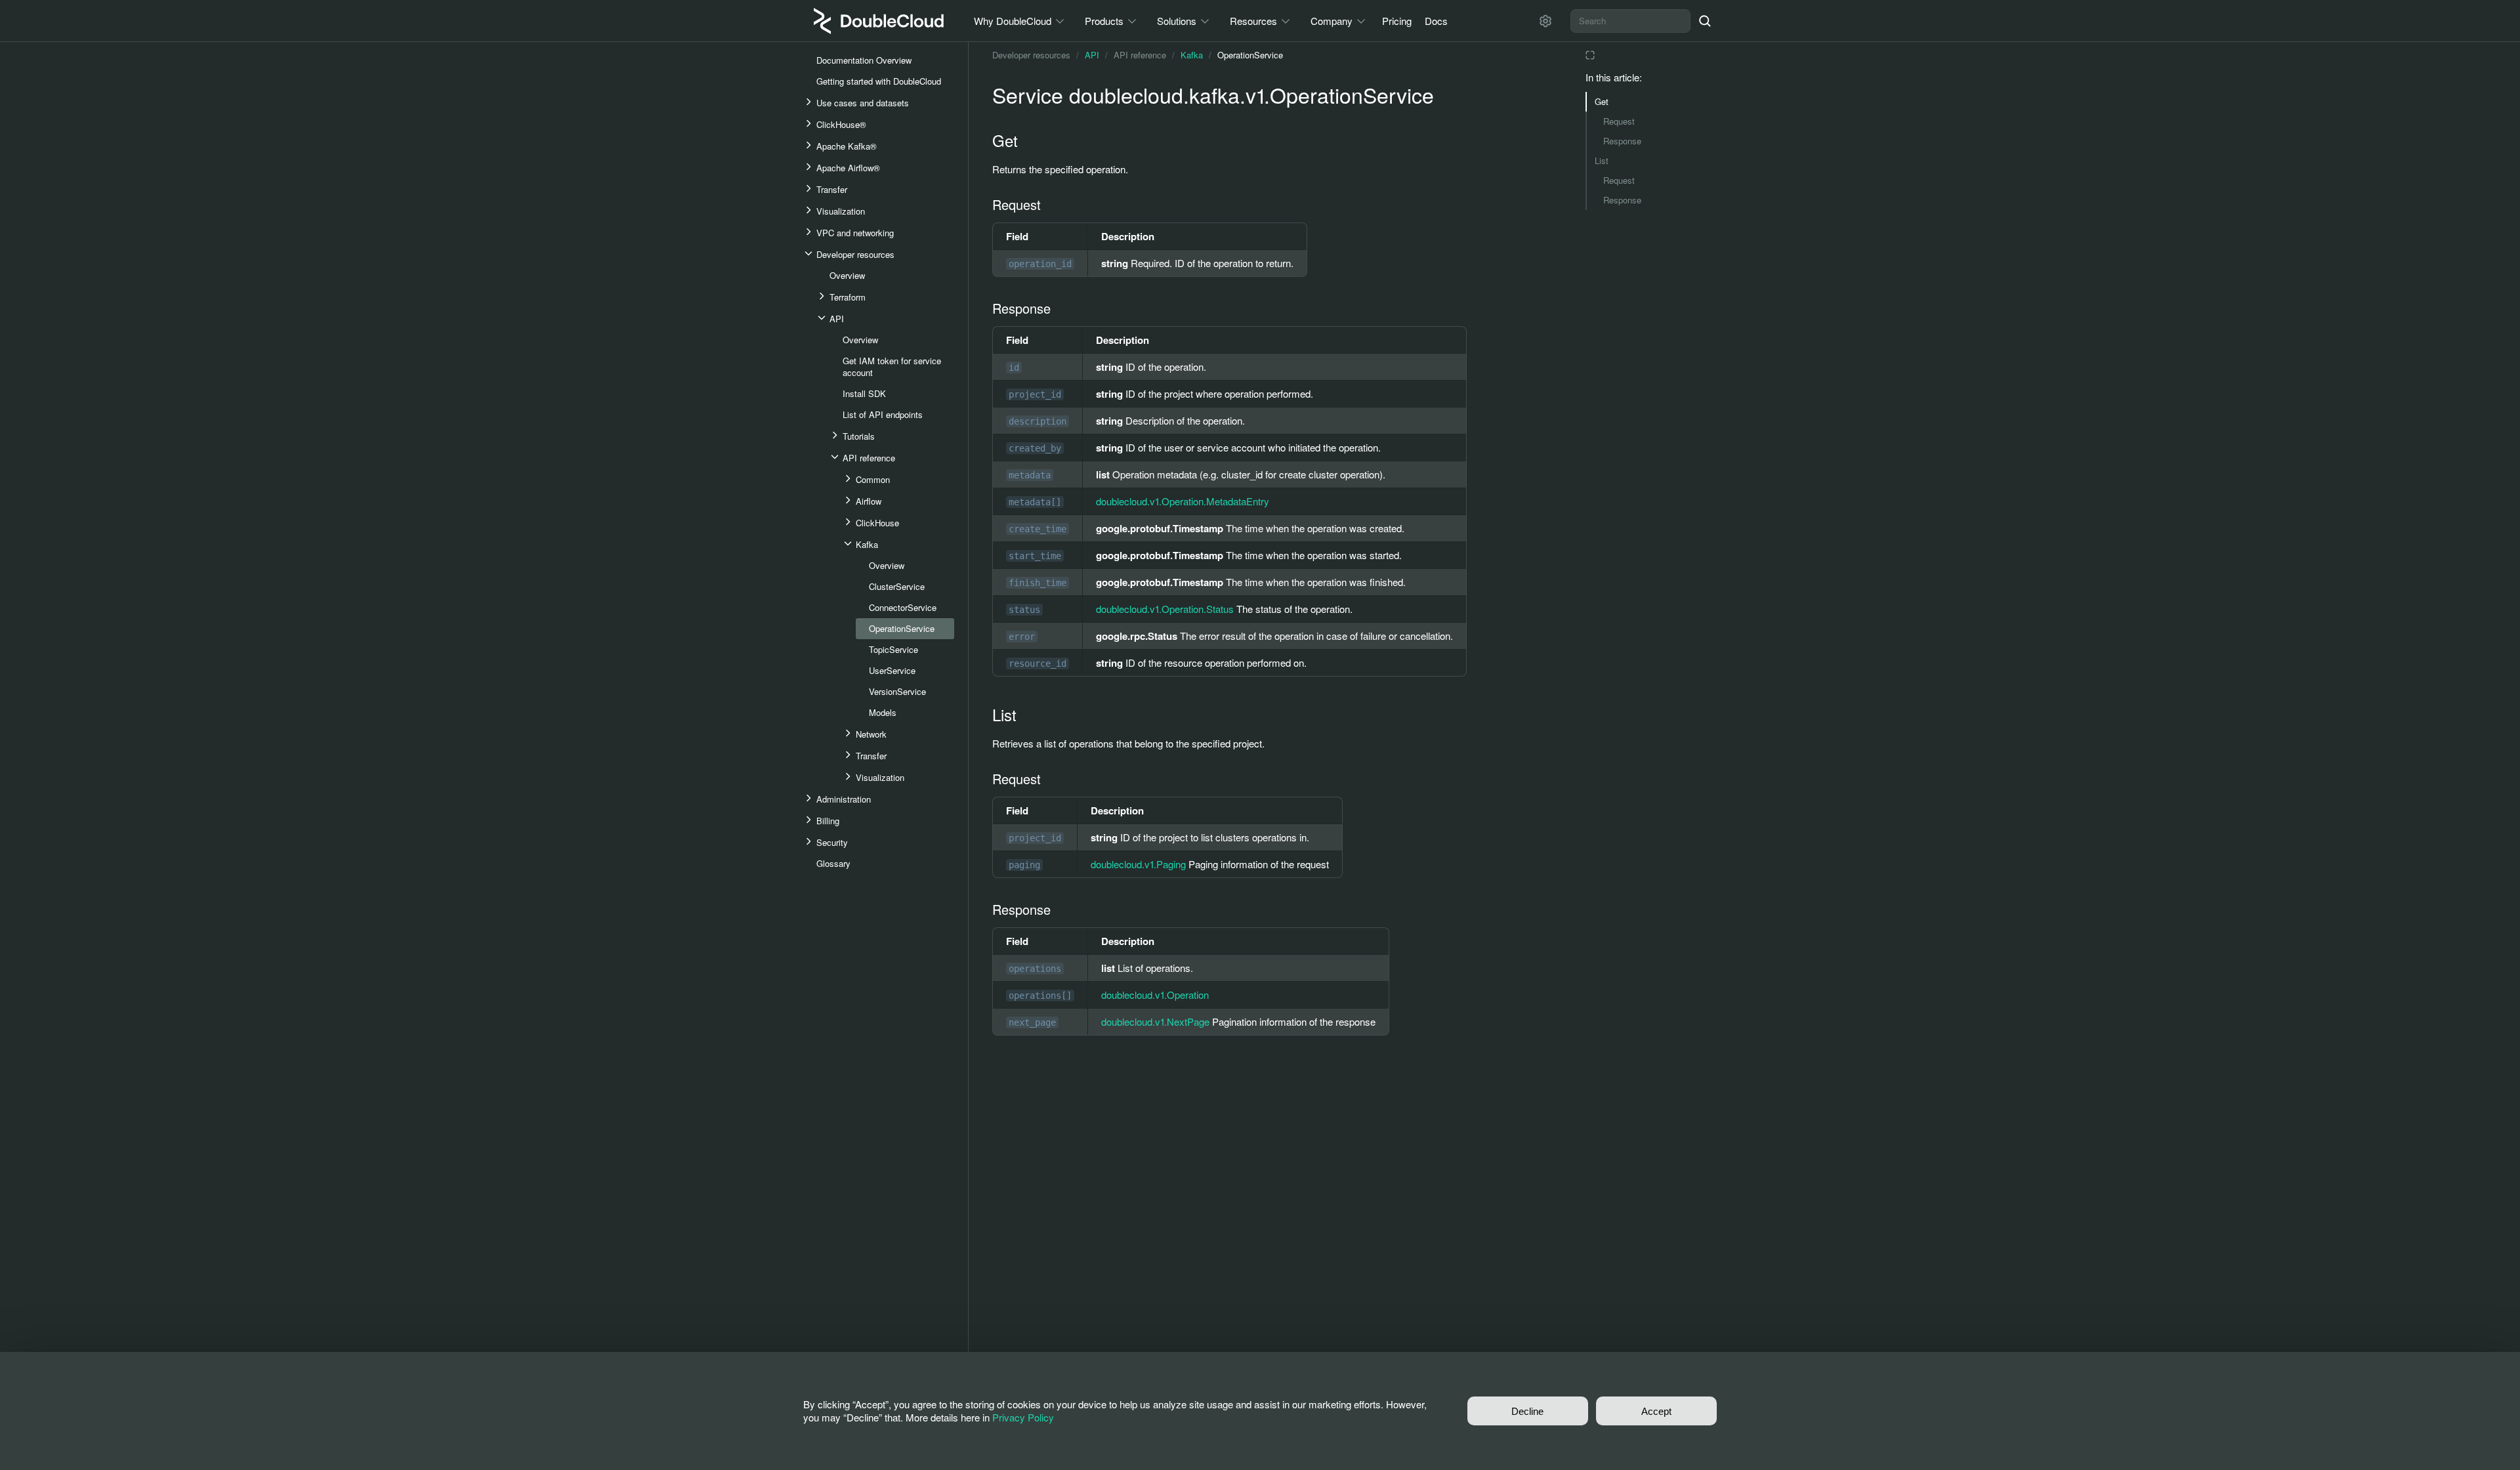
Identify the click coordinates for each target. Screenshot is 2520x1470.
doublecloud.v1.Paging (1138, 864)
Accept (1656, 1411)
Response (1622, 141)
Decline (1527, 1411)
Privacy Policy (1023, 1417)
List (1602, 160)
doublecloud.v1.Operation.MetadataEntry (1183, 501)
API (1092, 55)
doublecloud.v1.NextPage (1155, 1021)
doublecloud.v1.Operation (1155, 995)
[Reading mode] (1590, 55)
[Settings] (1545, 21)
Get (1602, 101)
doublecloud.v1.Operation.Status (1165, 609)
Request (1619, 121)
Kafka (1192, 55)
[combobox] (1630, 21)
